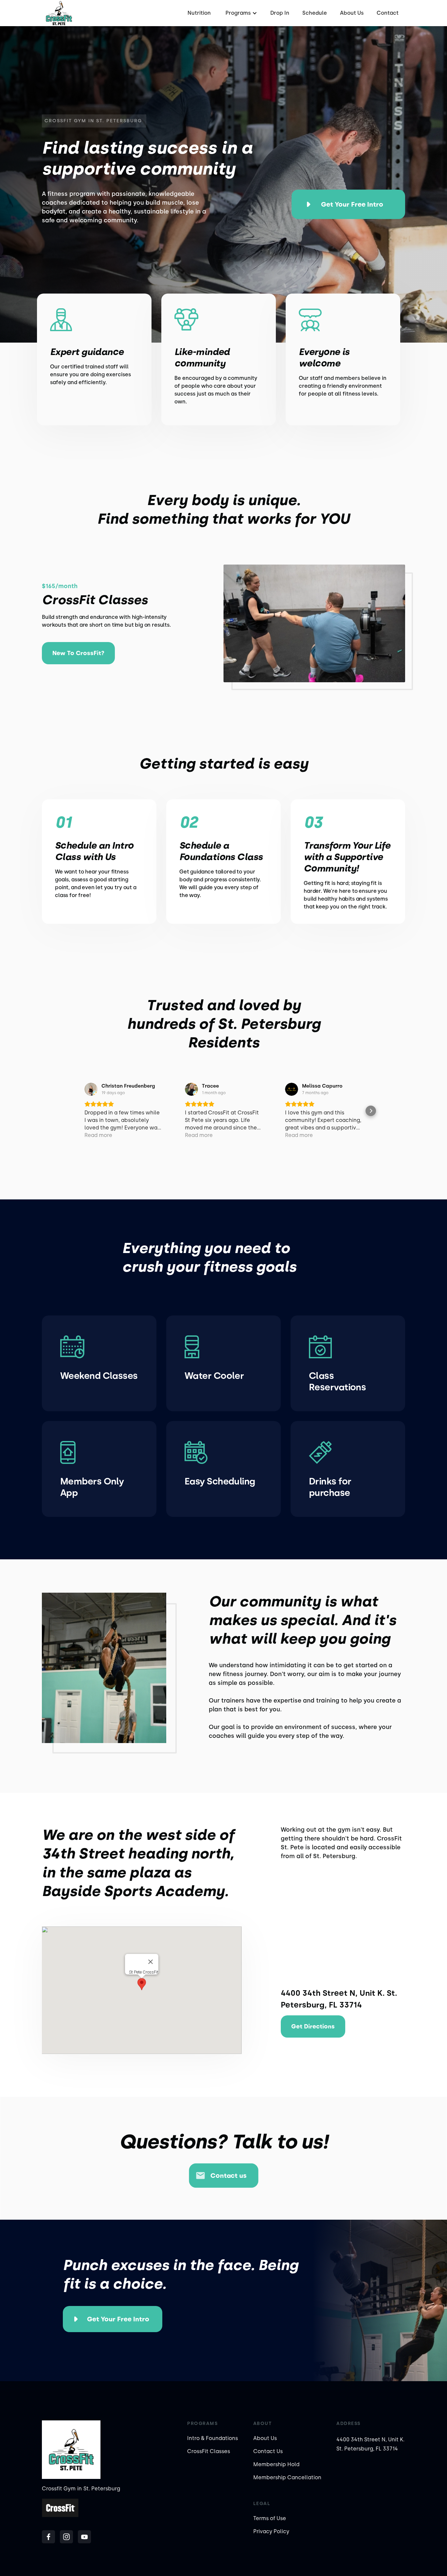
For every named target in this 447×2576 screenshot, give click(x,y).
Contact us (229, 2176)
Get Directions (313, 2026)
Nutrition (199, 13)
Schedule (315, 13)
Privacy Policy (271, 2531)
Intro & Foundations (213, 2438)
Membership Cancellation (287, 2477)
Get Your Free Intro (352, 204)
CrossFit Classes (209, 2451)
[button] (241, 13)
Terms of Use (270, 2518)
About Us (352, 13)
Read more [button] (98, 1135)
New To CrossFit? (78, 653)
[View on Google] (91, 1089)
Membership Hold (276, 2464)
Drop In (280, 13)
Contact (388, 13)
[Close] (151, 1962)
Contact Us (268, 2451)
